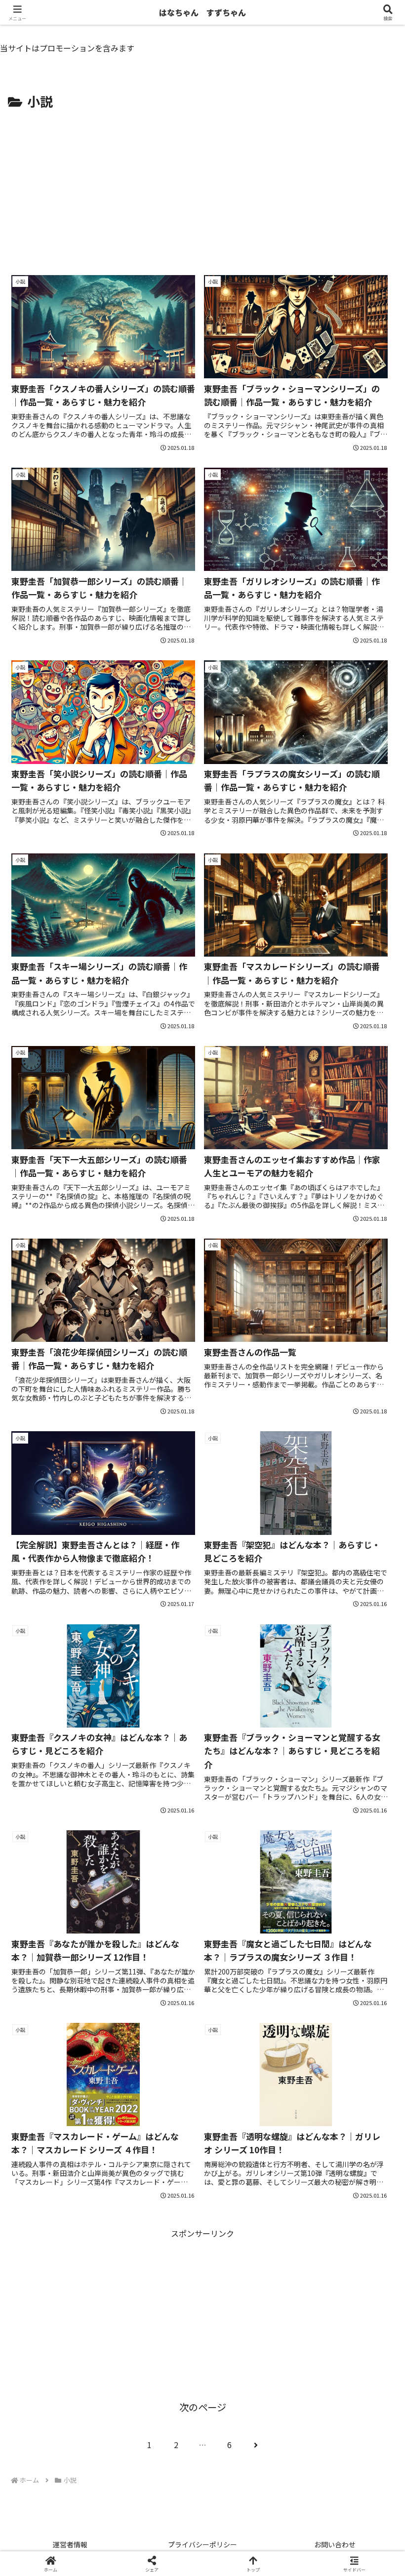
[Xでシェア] (67, 2465)
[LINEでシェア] (67, 2519)
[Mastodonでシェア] (157, 2465)
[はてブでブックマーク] (338, 2492)
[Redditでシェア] (248, 2492)
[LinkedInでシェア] (248, 2519)
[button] (374, 1761)
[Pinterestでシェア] (157, 2519)
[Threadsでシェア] (157, 2492)
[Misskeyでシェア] (338, 2465)
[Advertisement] (202, 187)
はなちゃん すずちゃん (202, 12)
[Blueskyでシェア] (248, 2465)
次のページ (203, 2407)
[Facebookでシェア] (67, 2492)
